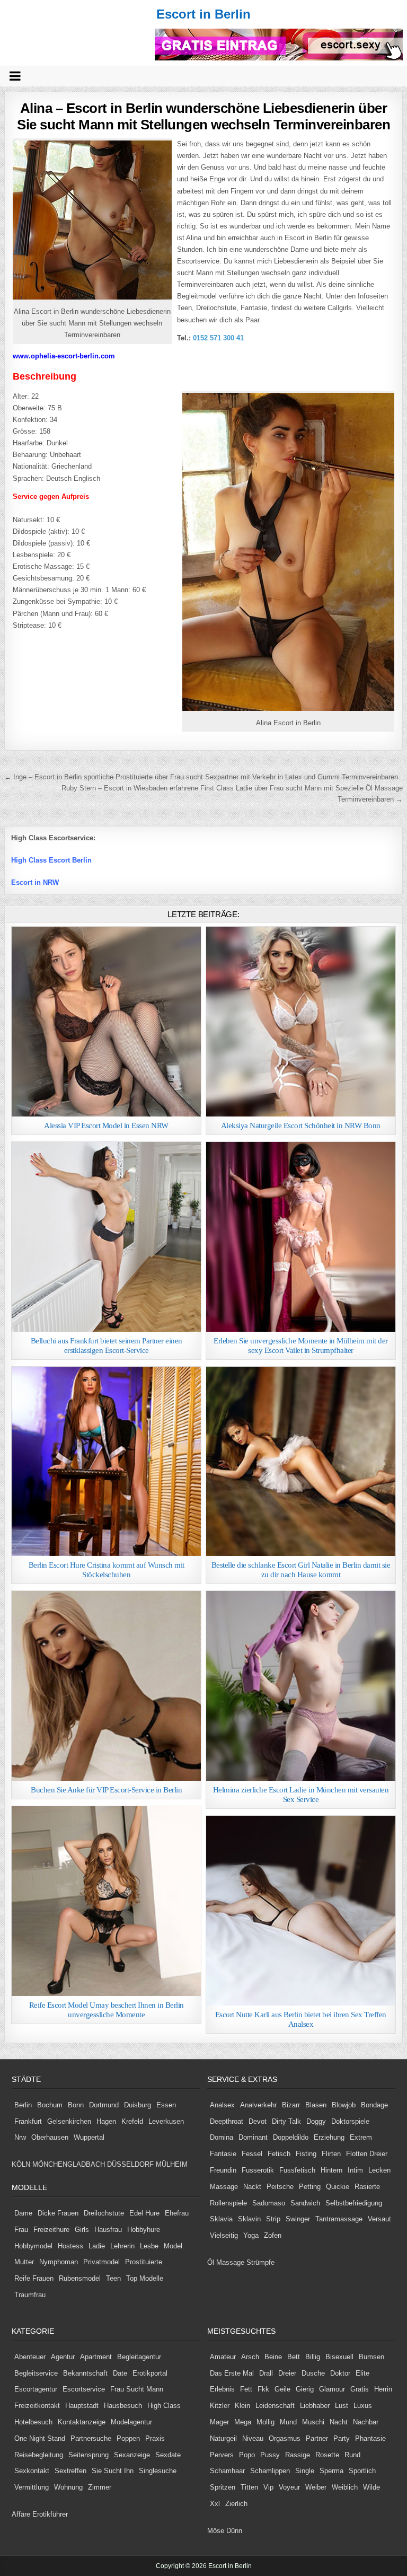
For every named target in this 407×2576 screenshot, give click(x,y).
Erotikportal (150, 2373)
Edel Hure (144, 2213)
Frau (21, 2230)
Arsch (250, 2357)
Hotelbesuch (33, 2422)
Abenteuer (30, 2357)
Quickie (338, 2187)
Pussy (270, 2455)
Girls (82, 2230)
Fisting (306, 2154)
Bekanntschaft (85, 2373)
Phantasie (370, 2438)
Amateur (223, 2357)
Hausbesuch (123, 2406)
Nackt (252, 2187)
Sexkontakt (32, 2471)
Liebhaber (315, 2406)
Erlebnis (222, 2389)
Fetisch (279, 2154)
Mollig (266, 2422)
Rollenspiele (228, 2203)
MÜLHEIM (172, 2164)
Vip (268, 2487)
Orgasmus (285, 2438)
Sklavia (221, 2219)
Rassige (298, 2455)
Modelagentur (131, 2422)
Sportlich (362, 2471)
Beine (273, 2357)
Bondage (374, 2105)
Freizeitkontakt (37, 2406)
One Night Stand (40, 2438)
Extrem (361, 2137)
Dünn (234, 2531)
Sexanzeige (132, 2455)
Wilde (371, 2487)
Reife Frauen (34, 2278)
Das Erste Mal (232, 2373)
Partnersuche (91, 2438)
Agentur (63, 2357)
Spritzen (223, 2487)
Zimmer (100, 2487)
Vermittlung (32, 2487)
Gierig (305, 2389)
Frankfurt (28, 2121)
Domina (222, 2137)
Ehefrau (177, 2213)
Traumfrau (30, 2295)
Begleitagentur (139, 2357)
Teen (113, 2278)
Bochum (50, 2105)
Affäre (21, 2514)
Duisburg (138, 2105)
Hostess (70, 2246)
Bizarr (291, 2105)
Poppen (128, 2438)
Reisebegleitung (39, 2455)
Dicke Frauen (58, 2213)
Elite (362, 2373)
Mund (288, 2422)
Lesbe (149, 2246)
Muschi (313, 2422)
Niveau (253, 2438)
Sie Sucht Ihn (113, 2471)
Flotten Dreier (367, 2154)
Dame (23, 2213)
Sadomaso (269, 2203)
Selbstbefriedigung (354, 2203)
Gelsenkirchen (69, 2121)
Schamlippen (270, 2471)
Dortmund (104, 2105)
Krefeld (132, 2121)
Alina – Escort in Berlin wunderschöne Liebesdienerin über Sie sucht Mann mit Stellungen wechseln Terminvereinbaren (203, 116)
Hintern (331, 2170)
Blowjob (344, 2105)
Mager (219, 2422)
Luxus (363, 2406)
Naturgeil (223, 2438)
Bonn (76, 2105)
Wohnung (68, 2487)
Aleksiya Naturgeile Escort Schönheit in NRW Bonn (301, 1126)
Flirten (331, 2154)
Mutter (24, 2262)
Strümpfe (260, 2262)
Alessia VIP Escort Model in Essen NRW (106, 1126)
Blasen (316, 2105)
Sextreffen (70, 2471)
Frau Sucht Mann (137, 2389)
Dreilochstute (104, 2213)
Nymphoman (59, 2262)
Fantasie (223, 2154)
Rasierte (367, 2187)
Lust (342, 2406)
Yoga (251, 2235)
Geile (282, 2389)
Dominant (253, 2137)
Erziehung (329, 2137)
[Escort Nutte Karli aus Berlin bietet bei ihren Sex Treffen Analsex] (301, 1911)
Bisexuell (339, 2357)
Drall (266, 2373)
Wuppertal (89, 2137)
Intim (355, 2170)
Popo (247, 2455)
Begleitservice (36, 2373)
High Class (164, 2406)
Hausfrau (108, 2230)
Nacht (339, 2422)
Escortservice (84, 2389)
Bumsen (371, 2357)
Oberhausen (50, 2137)
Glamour (332, 2389)
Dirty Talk (286, 2121)
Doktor (340, 2373)
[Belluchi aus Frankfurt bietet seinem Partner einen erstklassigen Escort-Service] (107, 1237)
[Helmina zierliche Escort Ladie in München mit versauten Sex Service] (301, 1686)
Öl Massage (226, 2262)
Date (120, 2373)
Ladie (97, 2246)
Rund (352, 2455)
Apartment (96, 2357)
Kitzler (220, 2406)
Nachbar (366, 2422)
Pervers (222, 2455)
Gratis (360, 2389)
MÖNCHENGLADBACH (69, 2164)
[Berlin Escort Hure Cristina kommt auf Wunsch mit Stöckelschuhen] (107, 1462)
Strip (273, 2219)
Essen (166, 2105)
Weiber (316, 2487)
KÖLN (21, 2164)
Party (342, 2438)
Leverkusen (166, 2121)
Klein (242, 2406)
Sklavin (249, 2219)
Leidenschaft (275, 2406)
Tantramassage (339, 2219)
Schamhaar (227, 2471)
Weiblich (345, 2487)
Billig (313, 2357)
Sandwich (305, 2203)
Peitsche (280, 2187)
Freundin (223, 2170)
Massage (224, 2187)
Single (305, 2471)
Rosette (327, 2455)
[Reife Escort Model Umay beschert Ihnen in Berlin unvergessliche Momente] (107, 1901)
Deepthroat (227, 2121)
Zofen (273, 2235)
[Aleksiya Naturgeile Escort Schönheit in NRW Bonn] (301, 1022)
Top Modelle (145, 2278)
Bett (294, 2357)
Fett (246, 2389)
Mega (243, 2422)
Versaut (379, 2219)
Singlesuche (158, 2471)
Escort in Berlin (203, 14)
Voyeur (289, 2487)
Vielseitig (224, 2235)
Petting (310, 2187)
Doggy (316, 2121)
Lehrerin (122, 2246)
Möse (216, 2531)
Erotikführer (50, 2514)
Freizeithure (51, 2230)
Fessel (252, 2154)
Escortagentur (36, 2389)
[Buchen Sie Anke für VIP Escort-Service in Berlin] (107, 1686)
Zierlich (236, 2504)
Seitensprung (89, 2455)
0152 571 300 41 (218, 338)
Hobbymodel (33, 2246)
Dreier (287, 2373)
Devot (258, 2121)
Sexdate (168, 2455)
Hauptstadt (82, 2406)
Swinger (298, 2219)
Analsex (222, 2105)
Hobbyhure (144, 2230)
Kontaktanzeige (82, 2422)
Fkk (263, 2389)
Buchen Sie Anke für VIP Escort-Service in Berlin (106, 1790)
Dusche (313, 2373)
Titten (249, 2487)
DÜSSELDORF (130, 2164)
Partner (317, 2438)
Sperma (331, 2471)
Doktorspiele (350, 2121)
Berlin (23, 2105)
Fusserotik (258, 2170)
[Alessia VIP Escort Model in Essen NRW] (107, 1022)
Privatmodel (101, 2262)
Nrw (20, 2137)
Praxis (155, 2438)
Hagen (106, 2121)
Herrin (383, 2389)
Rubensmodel (80, 2278)
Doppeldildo (291, 2137)
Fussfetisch (297, 2170)
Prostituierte (144, 2262)
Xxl (215, 2504)
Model (173, 2246)
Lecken (379, 2170)
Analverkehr (258, 2105)
